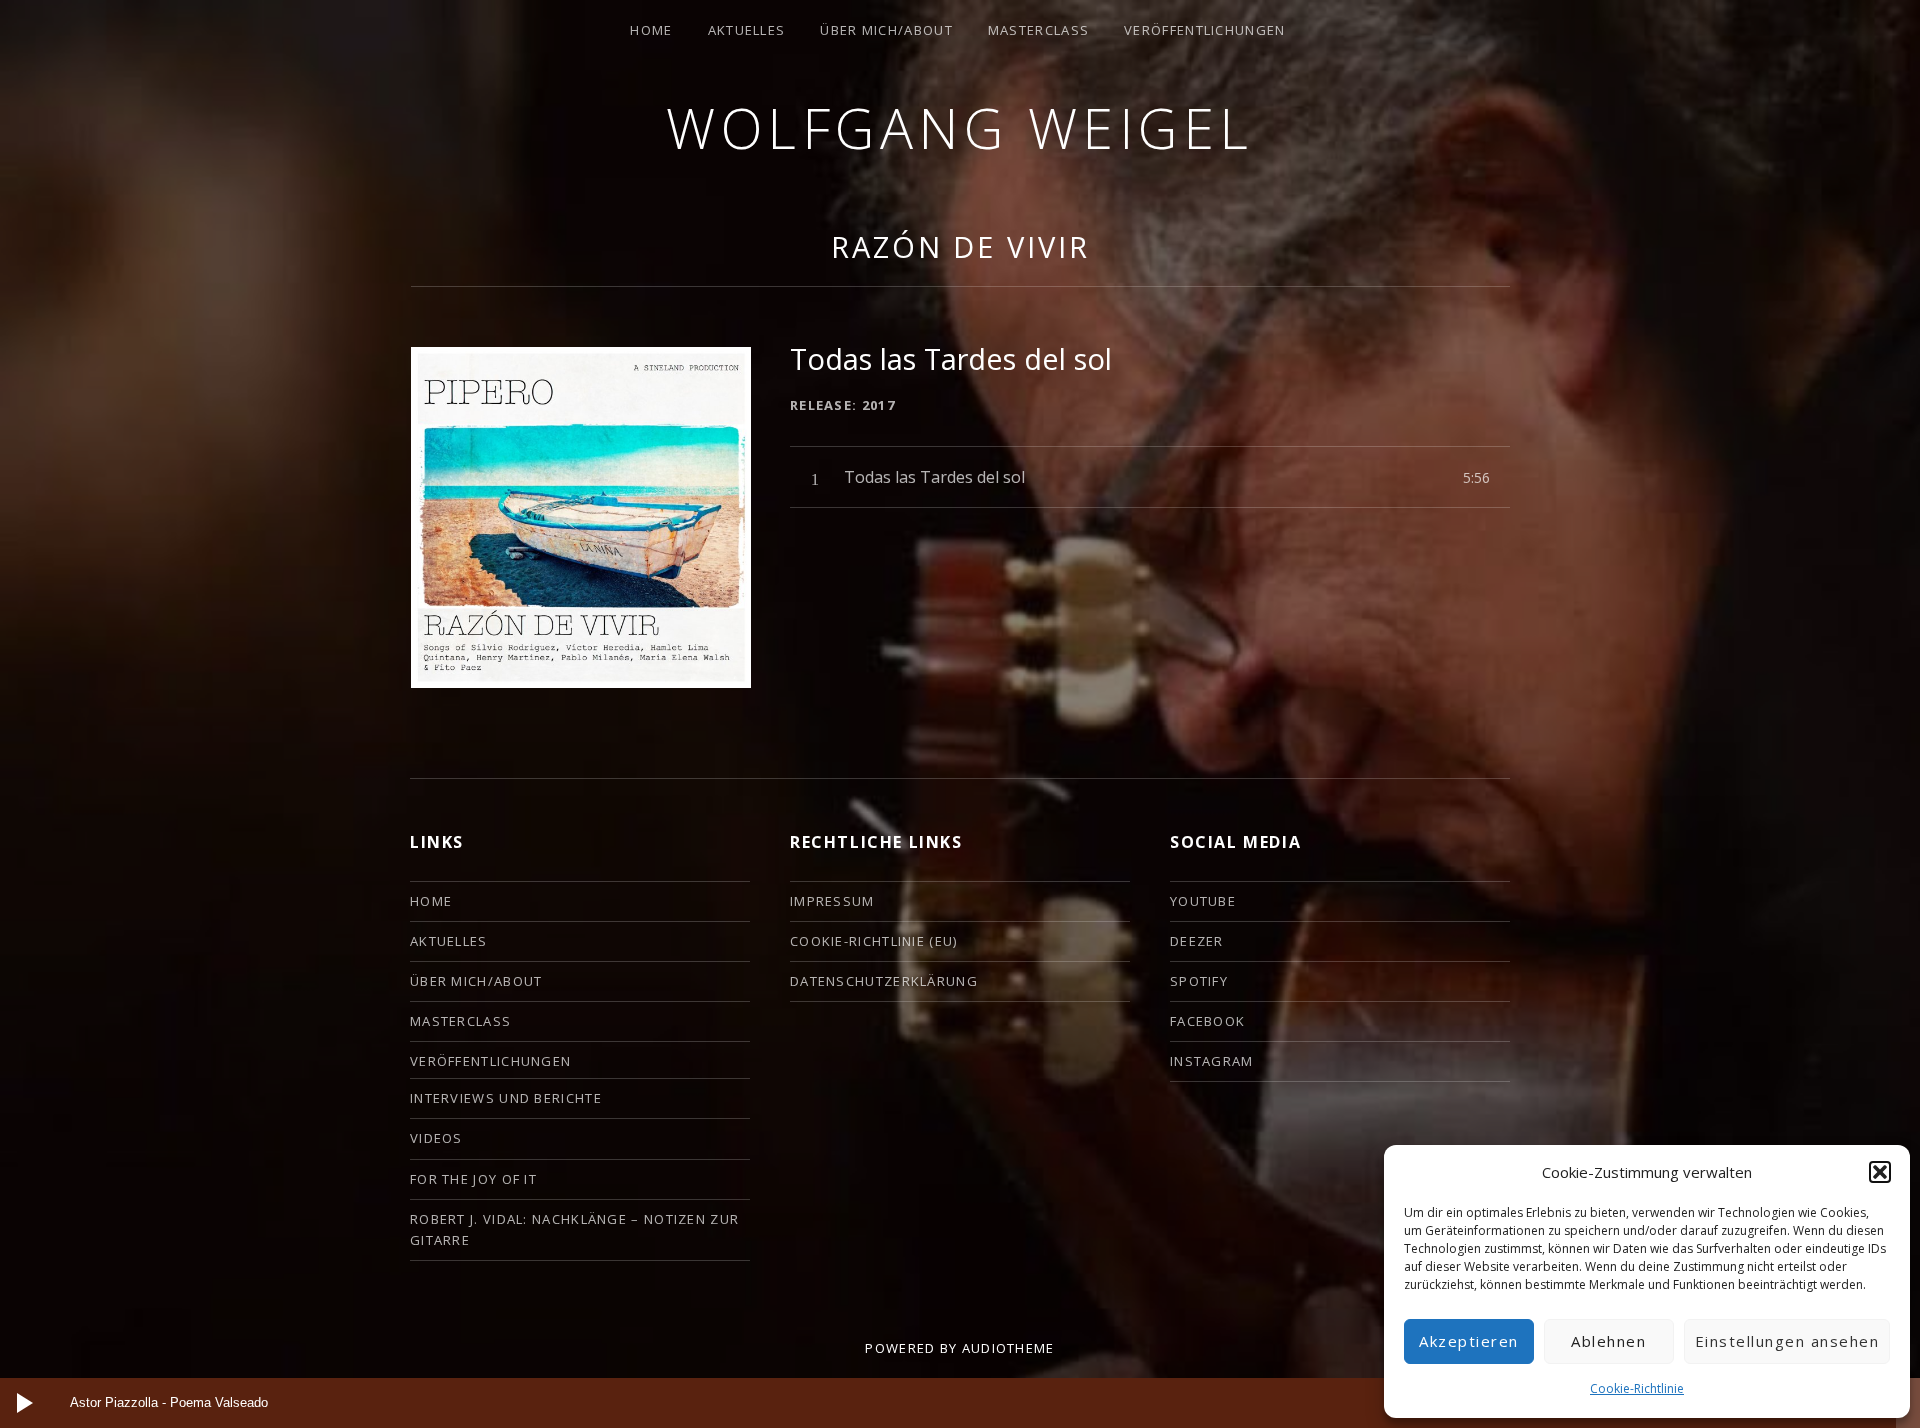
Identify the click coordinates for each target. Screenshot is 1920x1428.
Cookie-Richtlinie (1637, 1388)
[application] (960, 1403)
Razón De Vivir (960, 246)
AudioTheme (1008, 1348)
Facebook (1207, 1021)
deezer (1197, 941)
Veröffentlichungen (1204, 30)
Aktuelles (747, 30)
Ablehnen (1608, 1341)
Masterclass (1038, 30)
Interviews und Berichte (506, 1098)
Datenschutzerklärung (884, 981)
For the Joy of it (473, 1179)
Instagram (1212, 1061)
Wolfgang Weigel (960, 127)
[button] (1880, 1172)
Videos (436, 1138)
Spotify (1199, 981)
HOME (651, 30)
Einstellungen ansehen (1787, 1341)
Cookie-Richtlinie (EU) (874, 941)
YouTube (1203, 901)
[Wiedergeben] (25, 1403)
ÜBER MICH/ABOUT (886, 30)
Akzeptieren (1469, 1341)
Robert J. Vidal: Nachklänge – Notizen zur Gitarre (574, 1229)
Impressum (832, 901)
